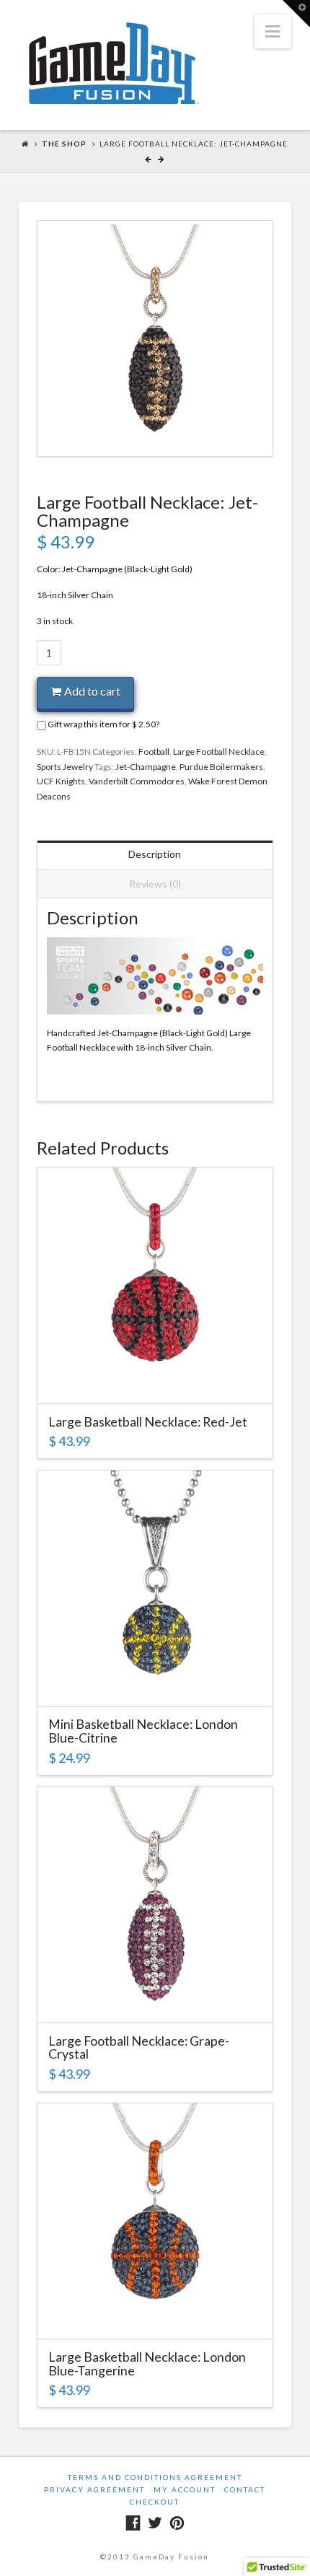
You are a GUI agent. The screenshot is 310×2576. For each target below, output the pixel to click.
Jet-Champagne (146, 767)
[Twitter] (155, 2523)
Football (154, 752)
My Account (185, 2489)
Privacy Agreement (94, 2489)
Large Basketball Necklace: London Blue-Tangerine (147, 2363)
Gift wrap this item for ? (103, 724)
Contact (245, 2489)
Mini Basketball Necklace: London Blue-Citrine (143, 1731)
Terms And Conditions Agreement (155, 2477)
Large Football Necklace (219, 752)
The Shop (64, 144)
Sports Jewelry (65, 767)
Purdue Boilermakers (221, 767)
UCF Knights (61, 781)
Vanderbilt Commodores (137, 781)
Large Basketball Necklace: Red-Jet (148, 1421)
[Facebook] (133, 2523)
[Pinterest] (177, 2523)
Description (155, 854)
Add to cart (92, 691)
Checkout (155, 2502)
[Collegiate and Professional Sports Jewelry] (111, 63)
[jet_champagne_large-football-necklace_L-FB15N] (155, 338)
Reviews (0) (155, 884)
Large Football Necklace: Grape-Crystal (139, 2047)
